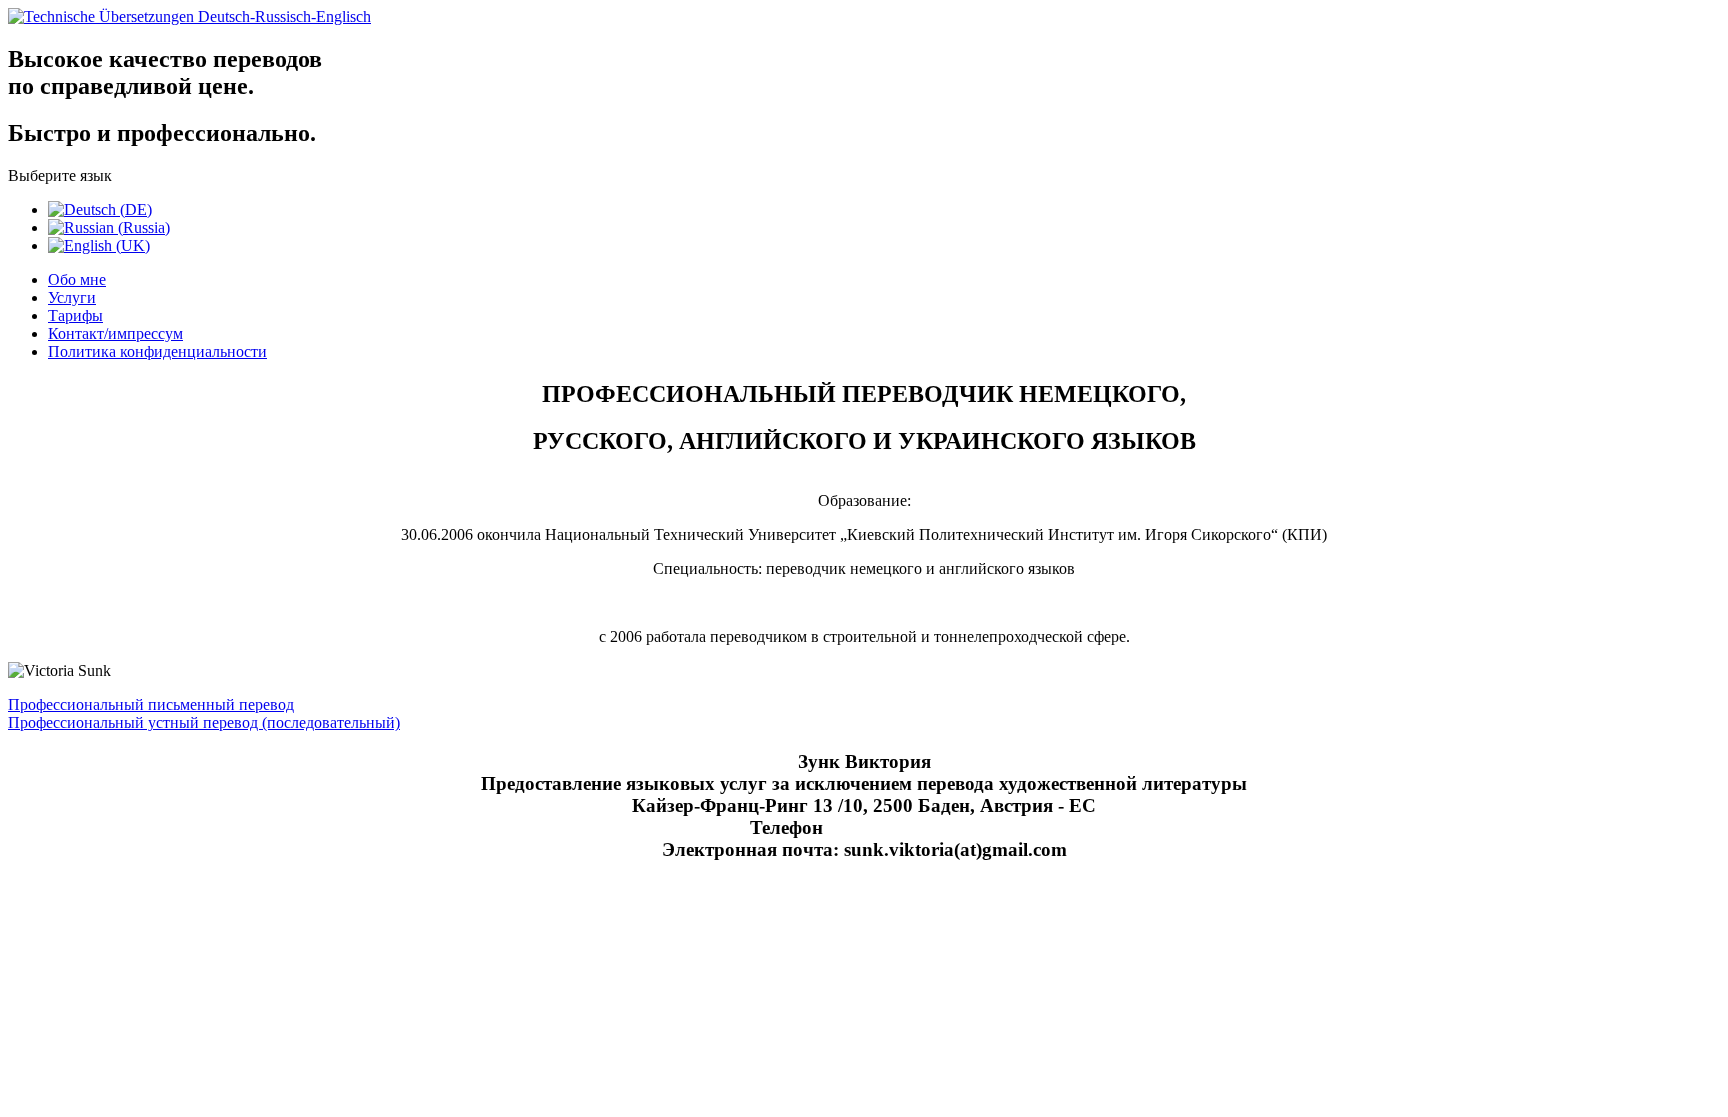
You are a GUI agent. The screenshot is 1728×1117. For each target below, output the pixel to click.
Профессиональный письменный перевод (151, 704)
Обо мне (77, 279)
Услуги (72, 297)
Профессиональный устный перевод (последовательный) (204, 722)
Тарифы (75, 315)
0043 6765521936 (905, 827)
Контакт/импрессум (115, 333)
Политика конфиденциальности (157, 351)
